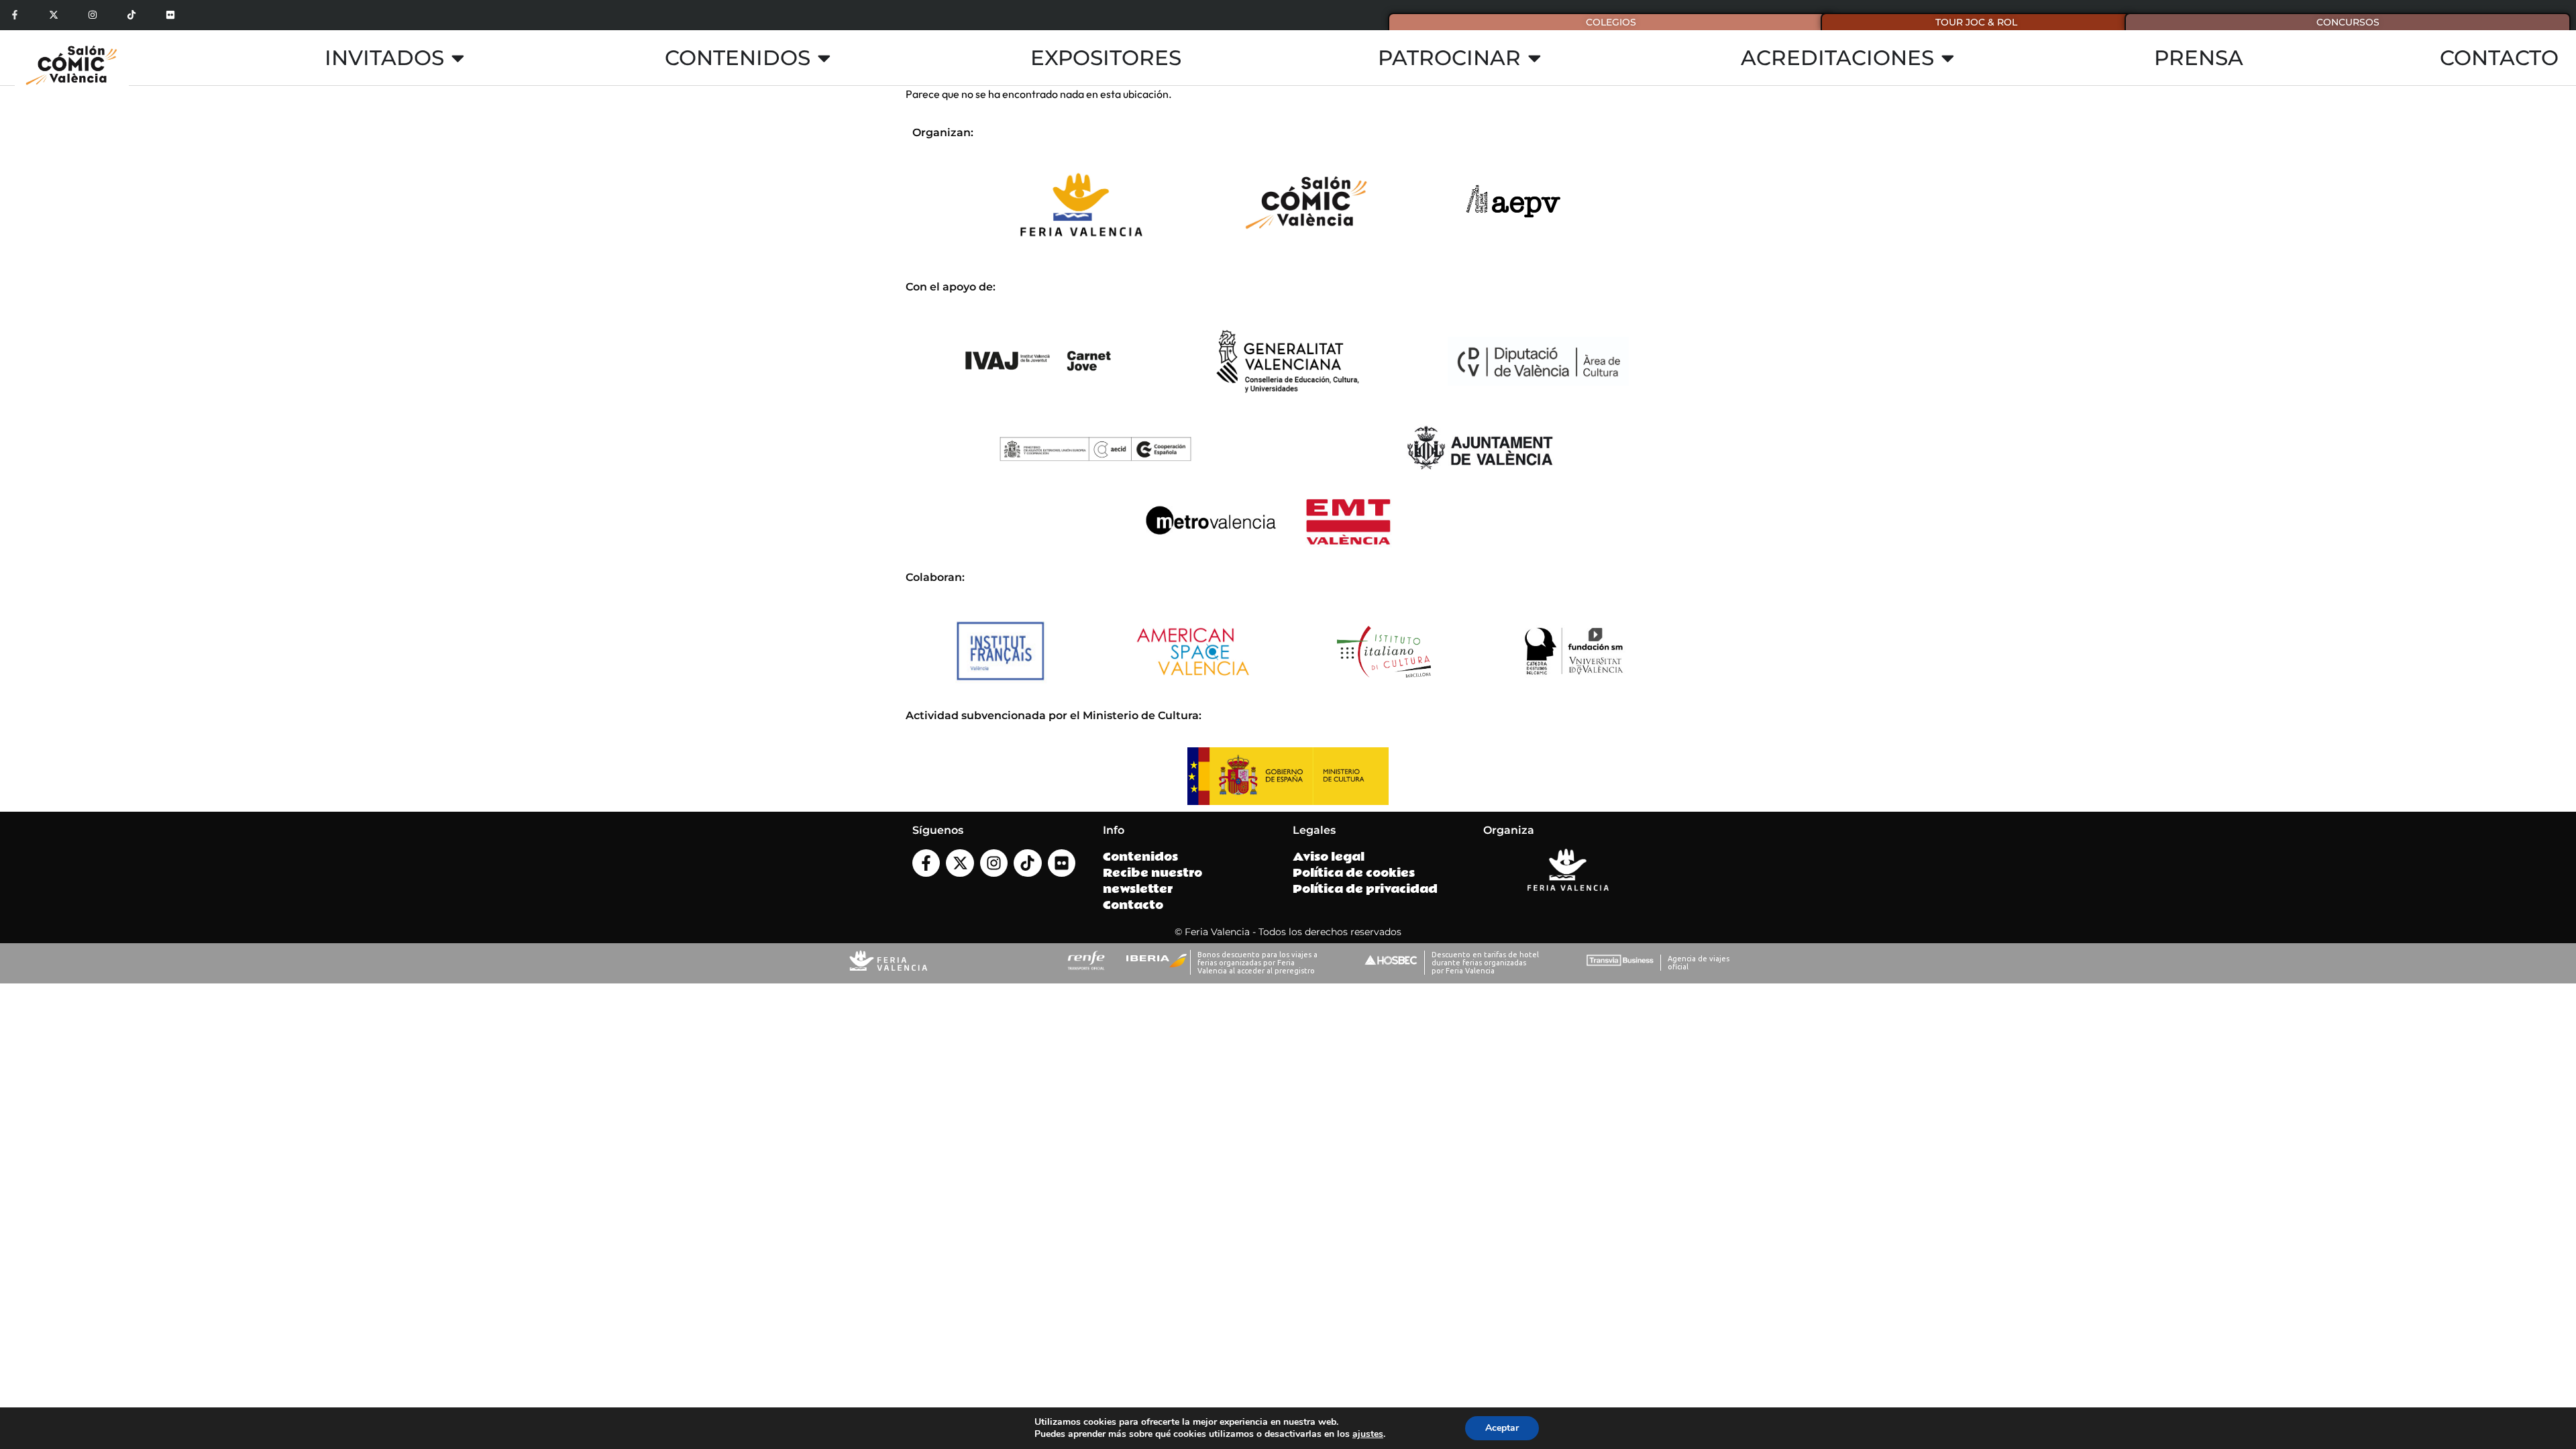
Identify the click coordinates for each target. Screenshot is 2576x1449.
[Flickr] (170, 15)
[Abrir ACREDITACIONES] (1948, 58)
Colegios (1611, 22)
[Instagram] (93, 15)
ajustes (1368, 1434)
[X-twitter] (54, 15)
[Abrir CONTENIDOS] (824, 58)
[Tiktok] (131, 15)
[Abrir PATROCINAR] (1535, 58)
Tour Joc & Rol (1976, 22)
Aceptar (1502, 1428)
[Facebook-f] (15, 15)
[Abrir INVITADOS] (458, 58)
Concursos (2348, 22)
